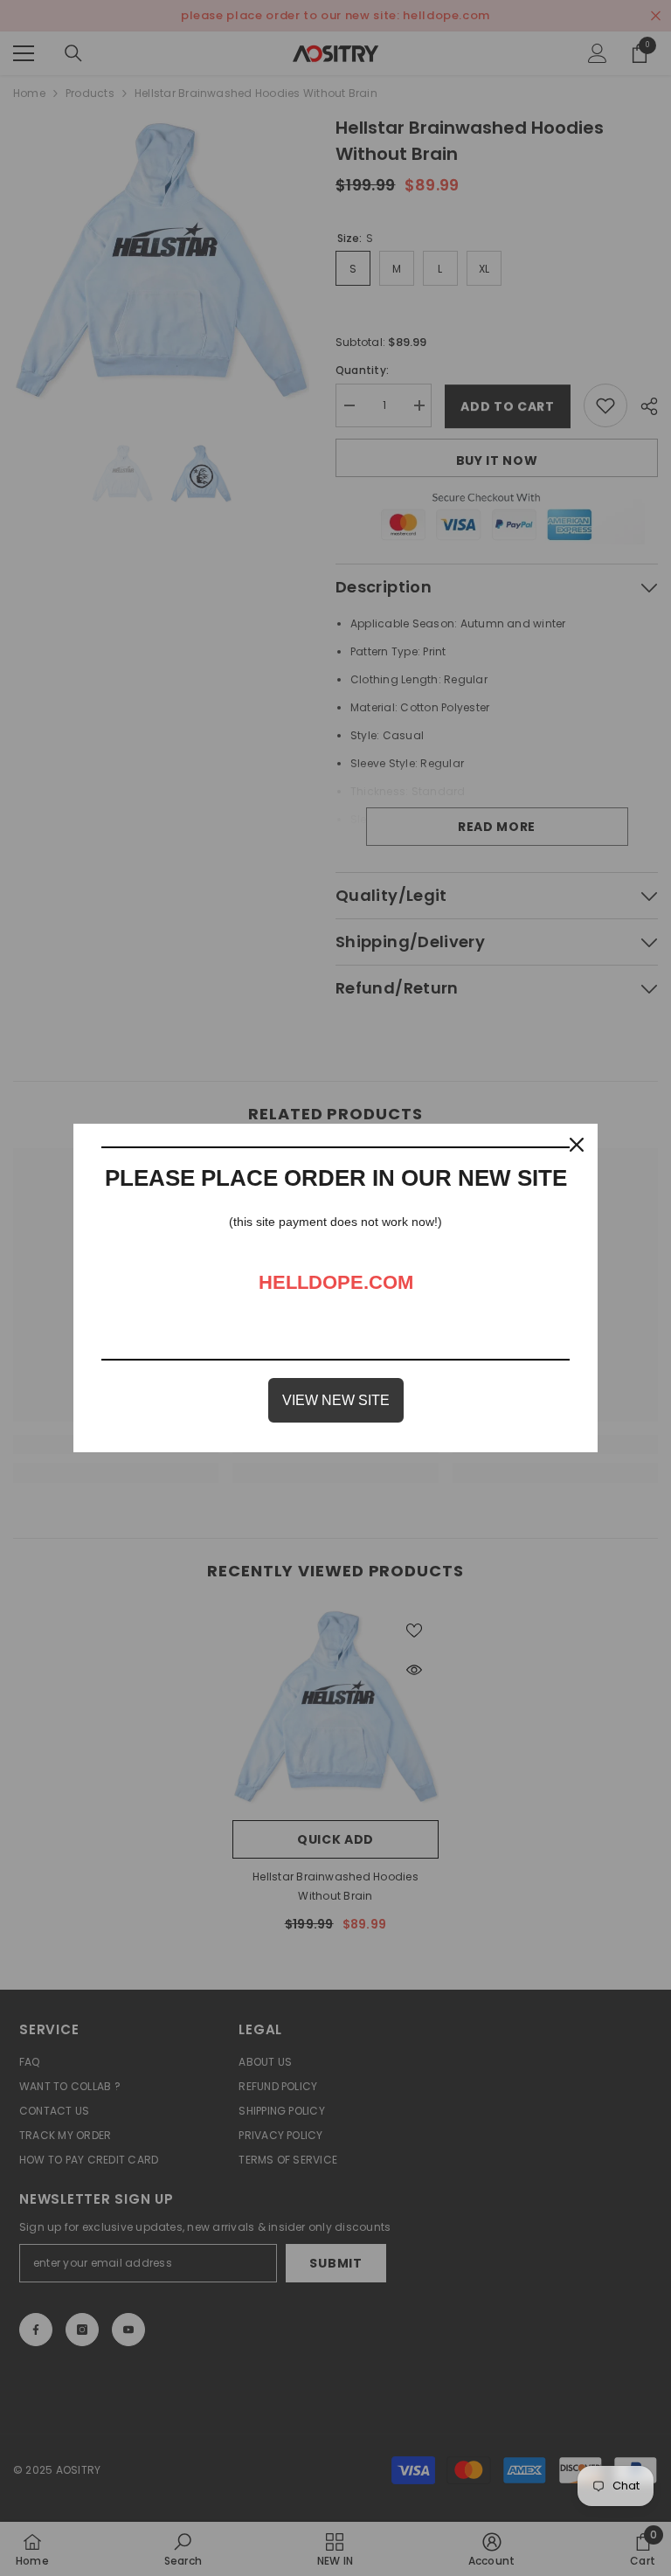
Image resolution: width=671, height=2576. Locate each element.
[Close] (577, 1145)
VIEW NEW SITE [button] (336, 1400)
